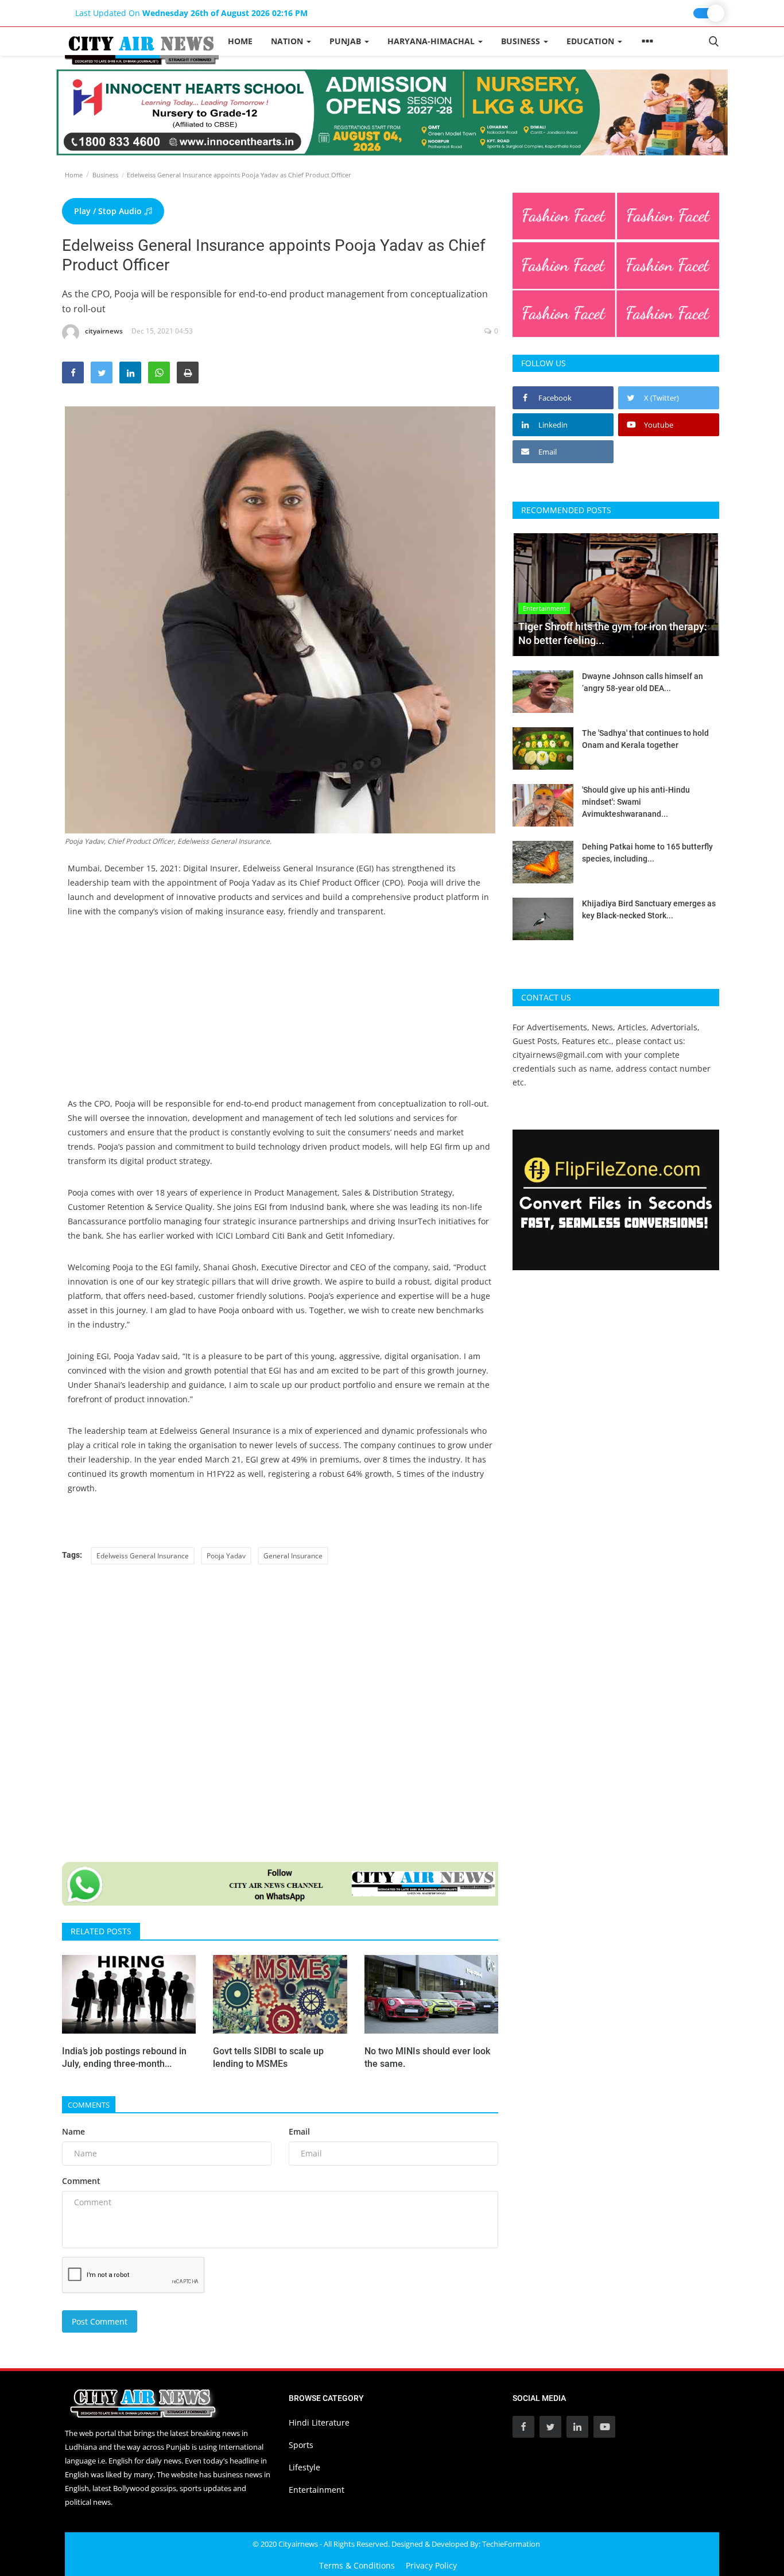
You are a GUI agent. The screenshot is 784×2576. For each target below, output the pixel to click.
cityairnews (104, 331)
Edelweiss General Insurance (143, 1556)
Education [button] (591, 41)
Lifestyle (304, 2467)
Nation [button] (288, 41)
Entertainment (317, 2490)
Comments (89, 2105)
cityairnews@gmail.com (558, 1055)
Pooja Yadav (226, 1556)
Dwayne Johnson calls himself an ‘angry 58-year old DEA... (643, 682)
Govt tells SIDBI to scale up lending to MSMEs (268, 2057)
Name (73, 2131)
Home (240, 41)
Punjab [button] (346, 41)
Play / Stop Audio (109, 211)
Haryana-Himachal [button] (432, 41)
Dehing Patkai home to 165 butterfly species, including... (647, 853)
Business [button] (522, 41)
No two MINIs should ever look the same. (427, 2057)
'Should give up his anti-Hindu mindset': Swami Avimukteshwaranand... (636, 802)
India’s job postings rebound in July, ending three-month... (124, 2057)
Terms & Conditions (357, 2565)
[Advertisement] (280, 1016)
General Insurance (293, 1556)
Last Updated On (191, 13)
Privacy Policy (431, 2565)
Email (299, 2131)
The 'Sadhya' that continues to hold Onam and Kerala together (645, 739)
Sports (301, 2445)
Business (105, 175)
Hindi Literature (319, 2422)
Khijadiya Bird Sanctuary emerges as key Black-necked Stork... (649, 909)
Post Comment (100, 2321)
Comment (81, 2181)
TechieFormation (511, 2544)
